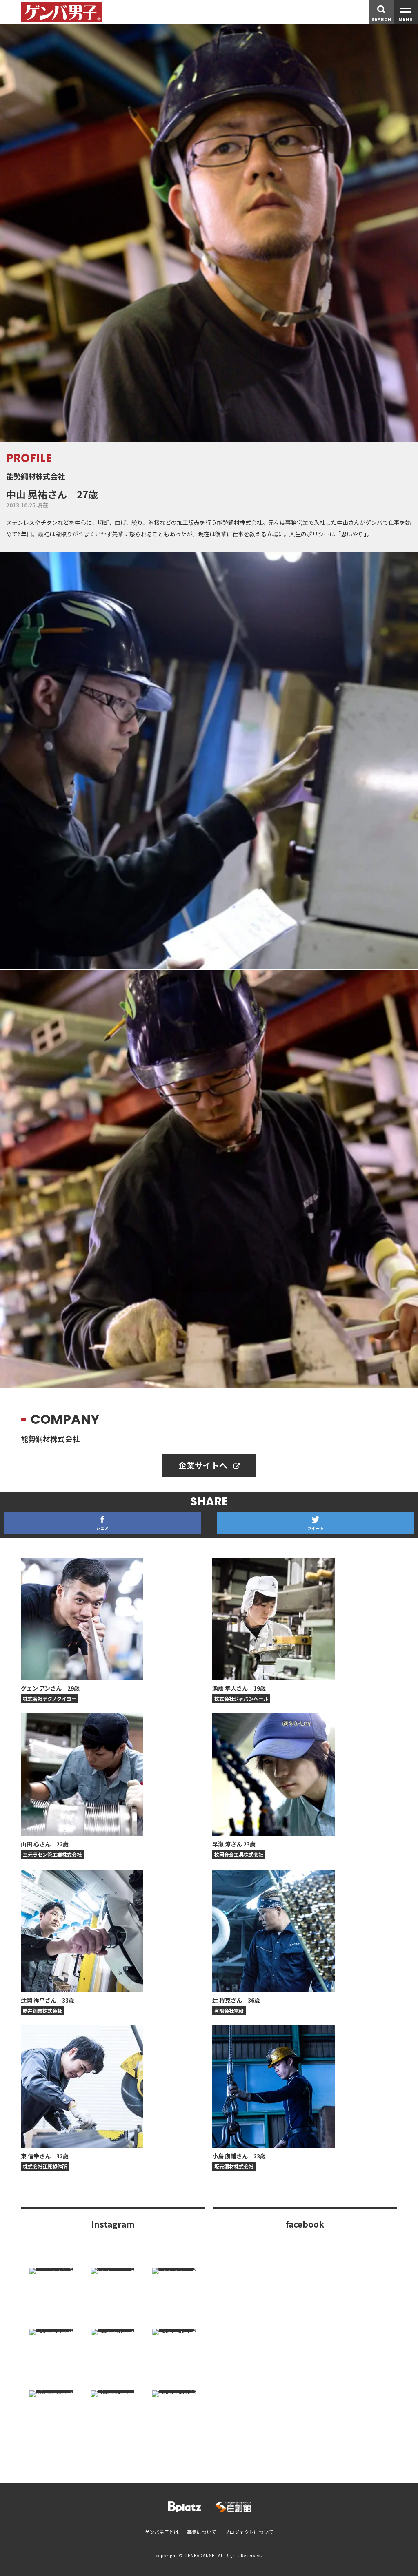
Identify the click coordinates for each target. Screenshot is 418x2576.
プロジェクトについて (249, 2532)
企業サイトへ (204, 1465)
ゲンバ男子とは (162, 2532)
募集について (202, 2532)
